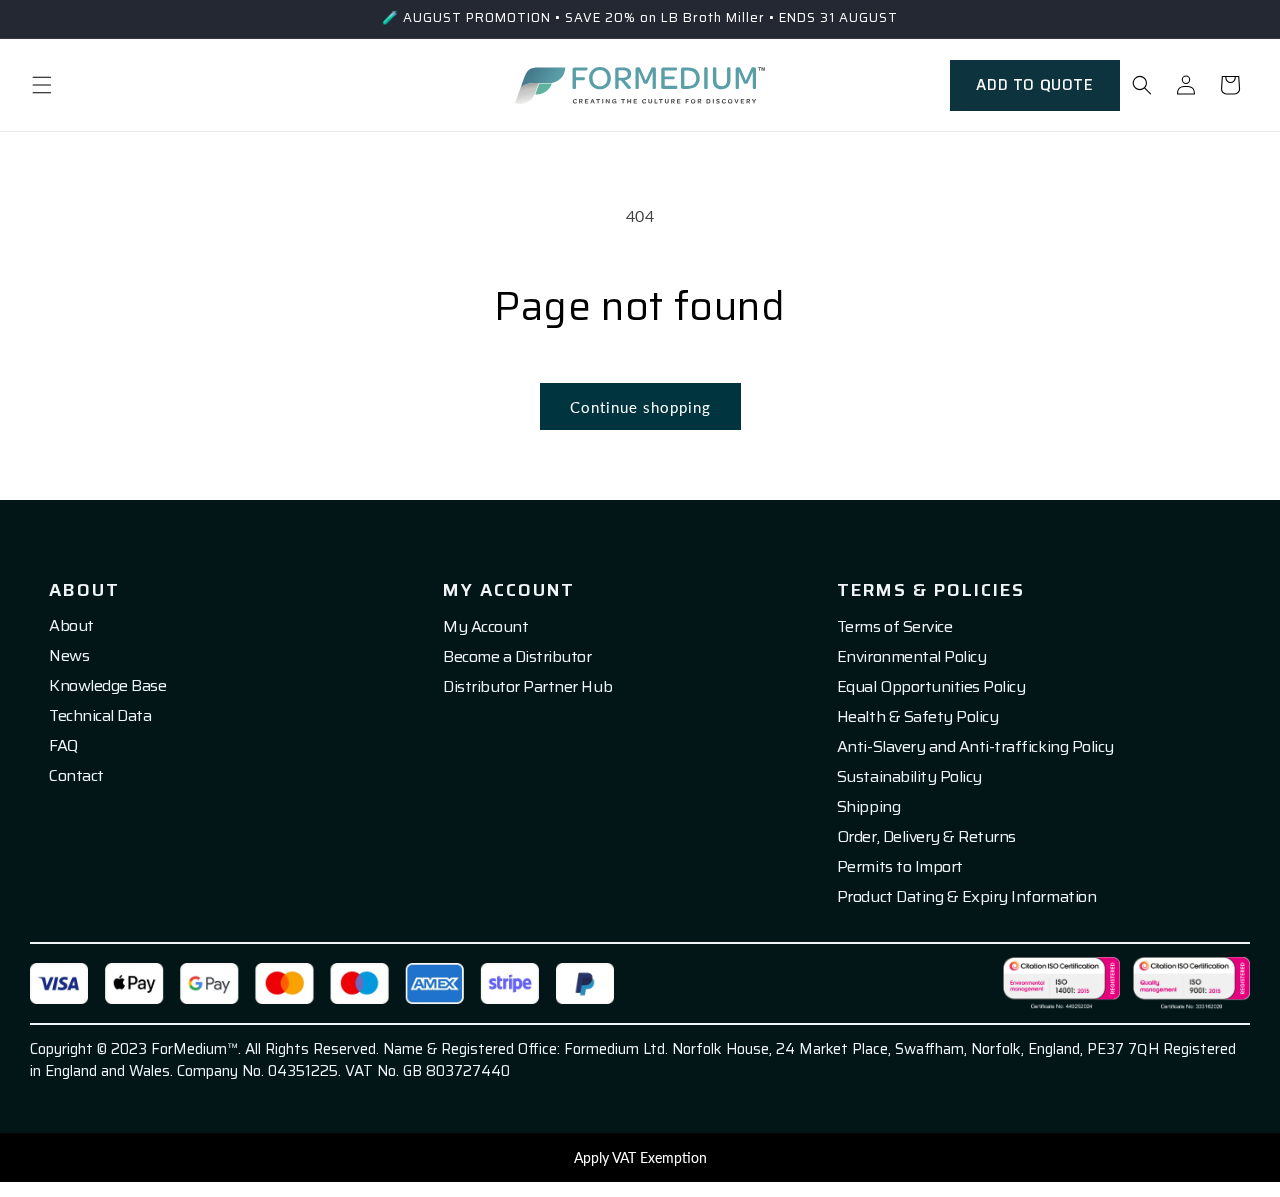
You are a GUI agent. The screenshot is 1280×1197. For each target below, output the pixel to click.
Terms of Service (894, 627)
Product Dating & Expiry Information (966, 897)
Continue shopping (640, 407)
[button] (42, 85)
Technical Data (100, 716)
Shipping (868, 807)
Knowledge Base (107, 686)
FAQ (63, 746)
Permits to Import (900, 867)
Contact (76, 776)
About (71, 626)
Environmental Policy (911, 657)
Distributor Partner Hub (527, 687)
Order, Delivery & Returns (926, 837)
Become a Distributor (517, 657)
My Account (485, 627)
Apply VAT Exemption (640, 1157)
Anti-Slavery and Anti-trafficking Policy (975, 747)
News (69, 656)
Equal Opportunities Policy (931, 687)
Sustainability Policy (909, 777)
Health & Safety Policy (917, 717)
